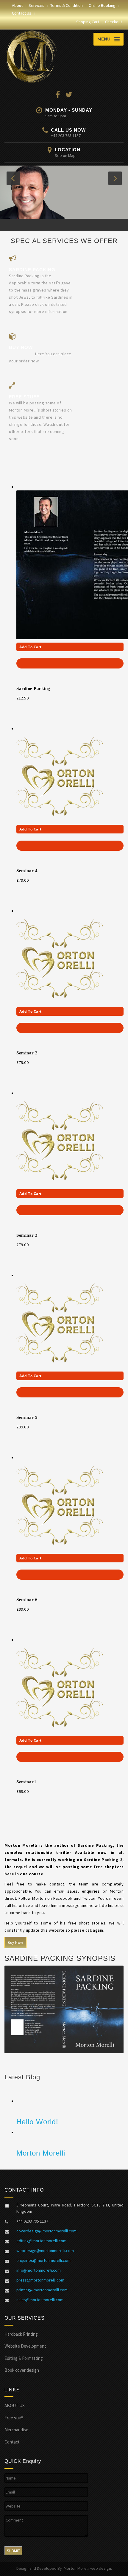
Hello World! (37, 2123)
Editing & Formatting (24, 2360)
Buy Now (15, 1944)
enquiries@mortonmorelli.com (43, 2262)
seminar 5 (27, 1419)
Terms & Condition (67, 5)
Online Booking (102, 5)
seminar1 (26, 1784)
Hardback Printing (21, 2336)
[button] (13, 178)
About (17, 5)
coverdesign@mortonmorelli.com (46, 2233)
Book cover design (22, 2372)
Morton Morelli (41, 2155)
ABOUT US (15, 2407)
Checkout (114, 22)
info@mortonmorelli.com (39, 2272)
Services (36, 5)
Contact (12, 2443)
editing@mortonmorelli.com (41, 2242)
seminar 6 (27, 1601)
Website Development (25, 2348)
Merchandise (16, 2431)
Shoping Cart (88, 22)
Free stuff (14, 2419)
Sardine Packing (33, 690)
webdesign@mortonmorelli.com (45, 2252)
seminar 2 (27, 1055)
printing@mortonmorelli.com (42, 2292)
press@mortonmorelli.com (40, 2282)
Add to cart (31, 649)
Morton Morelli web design (87, 2570)
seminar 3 (27, 1237)
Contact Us (22, 13)
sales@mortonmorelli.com (40, 2301)
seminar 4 (27, 872)
